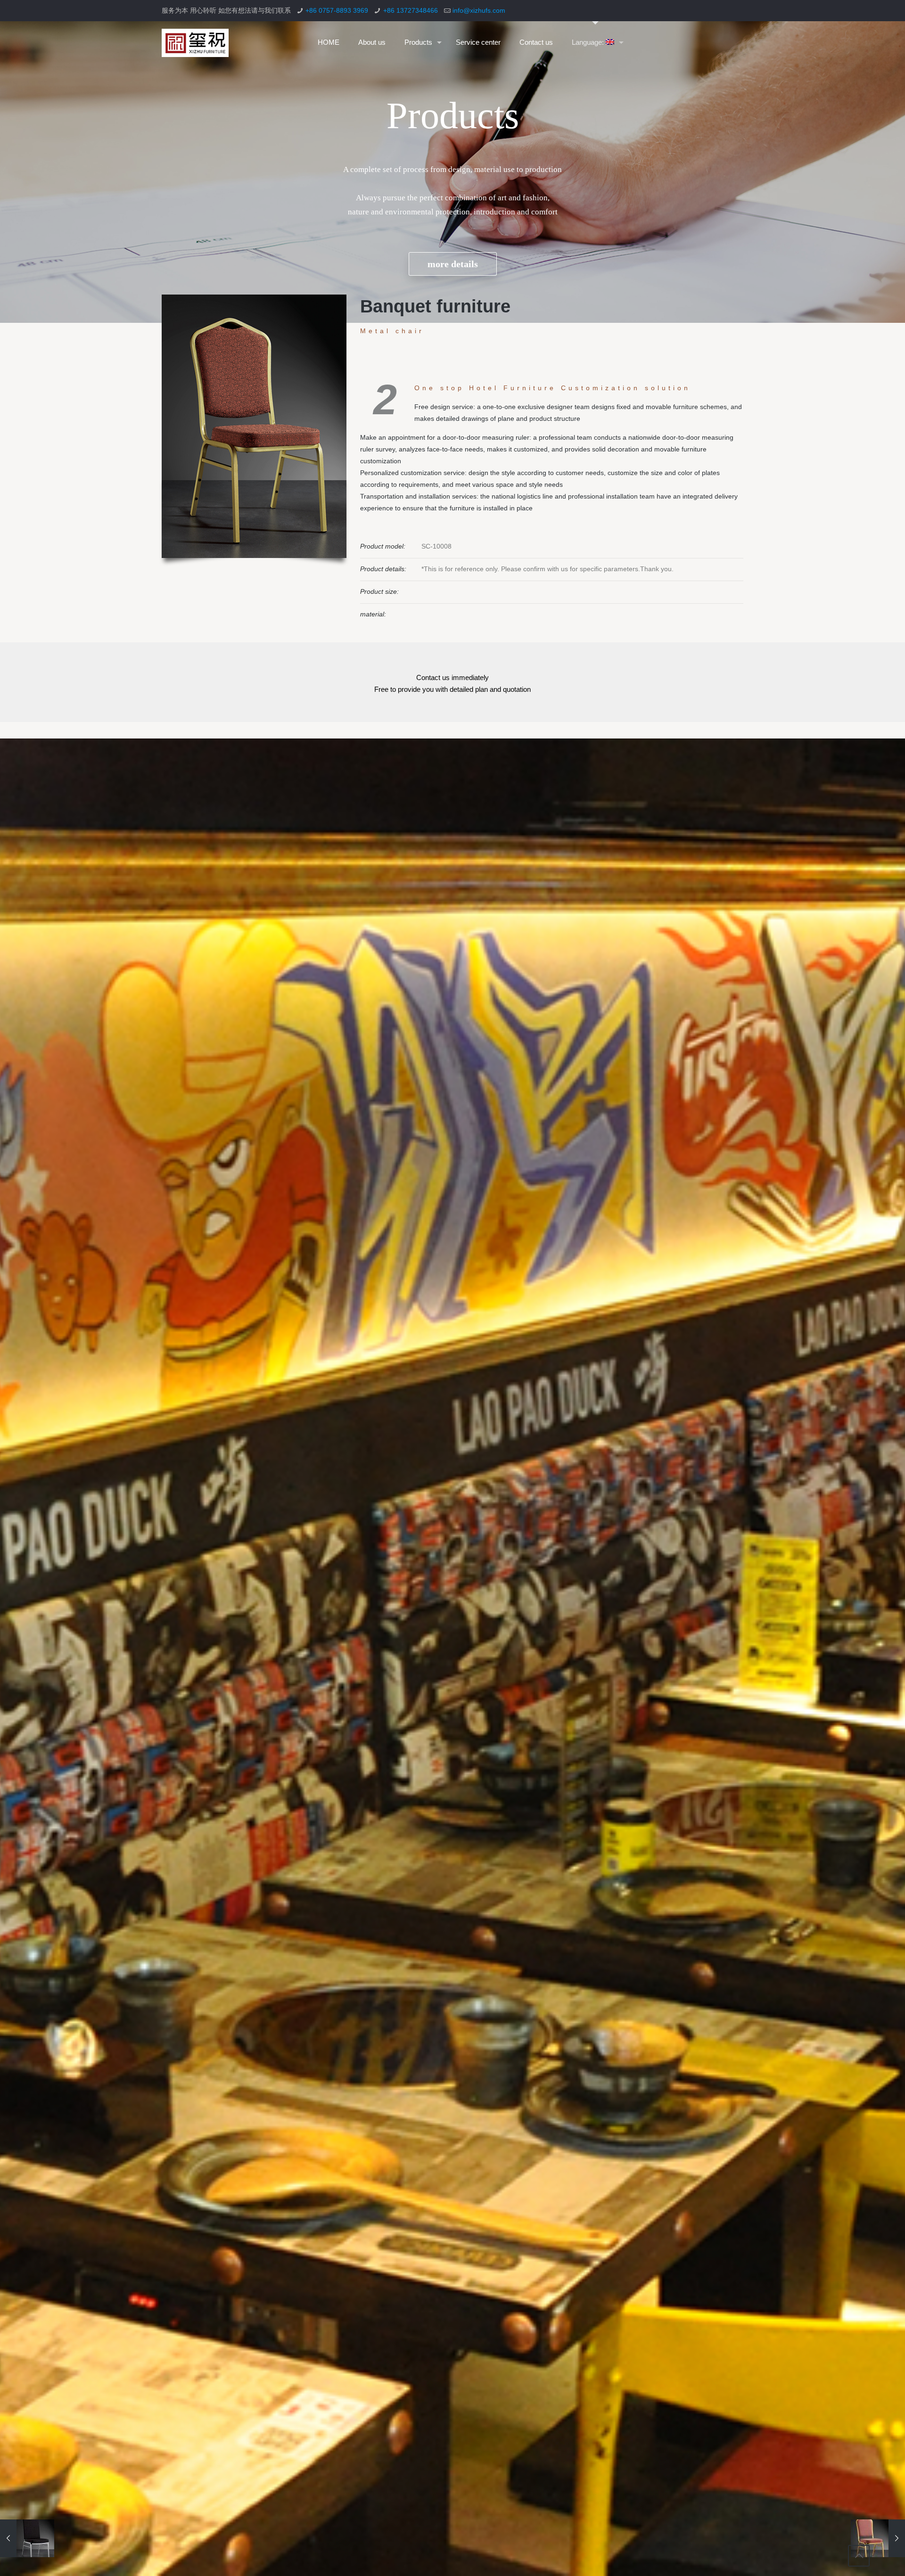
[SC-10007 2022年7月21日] (878, 2538)
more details (453, 264)
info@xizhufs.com (479, 10)
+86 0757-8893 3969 (337, 10)
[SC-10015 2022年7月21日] (27, 2538)
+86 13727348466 (411, 10)
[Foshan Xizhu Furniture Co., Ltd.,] (195, 42)
